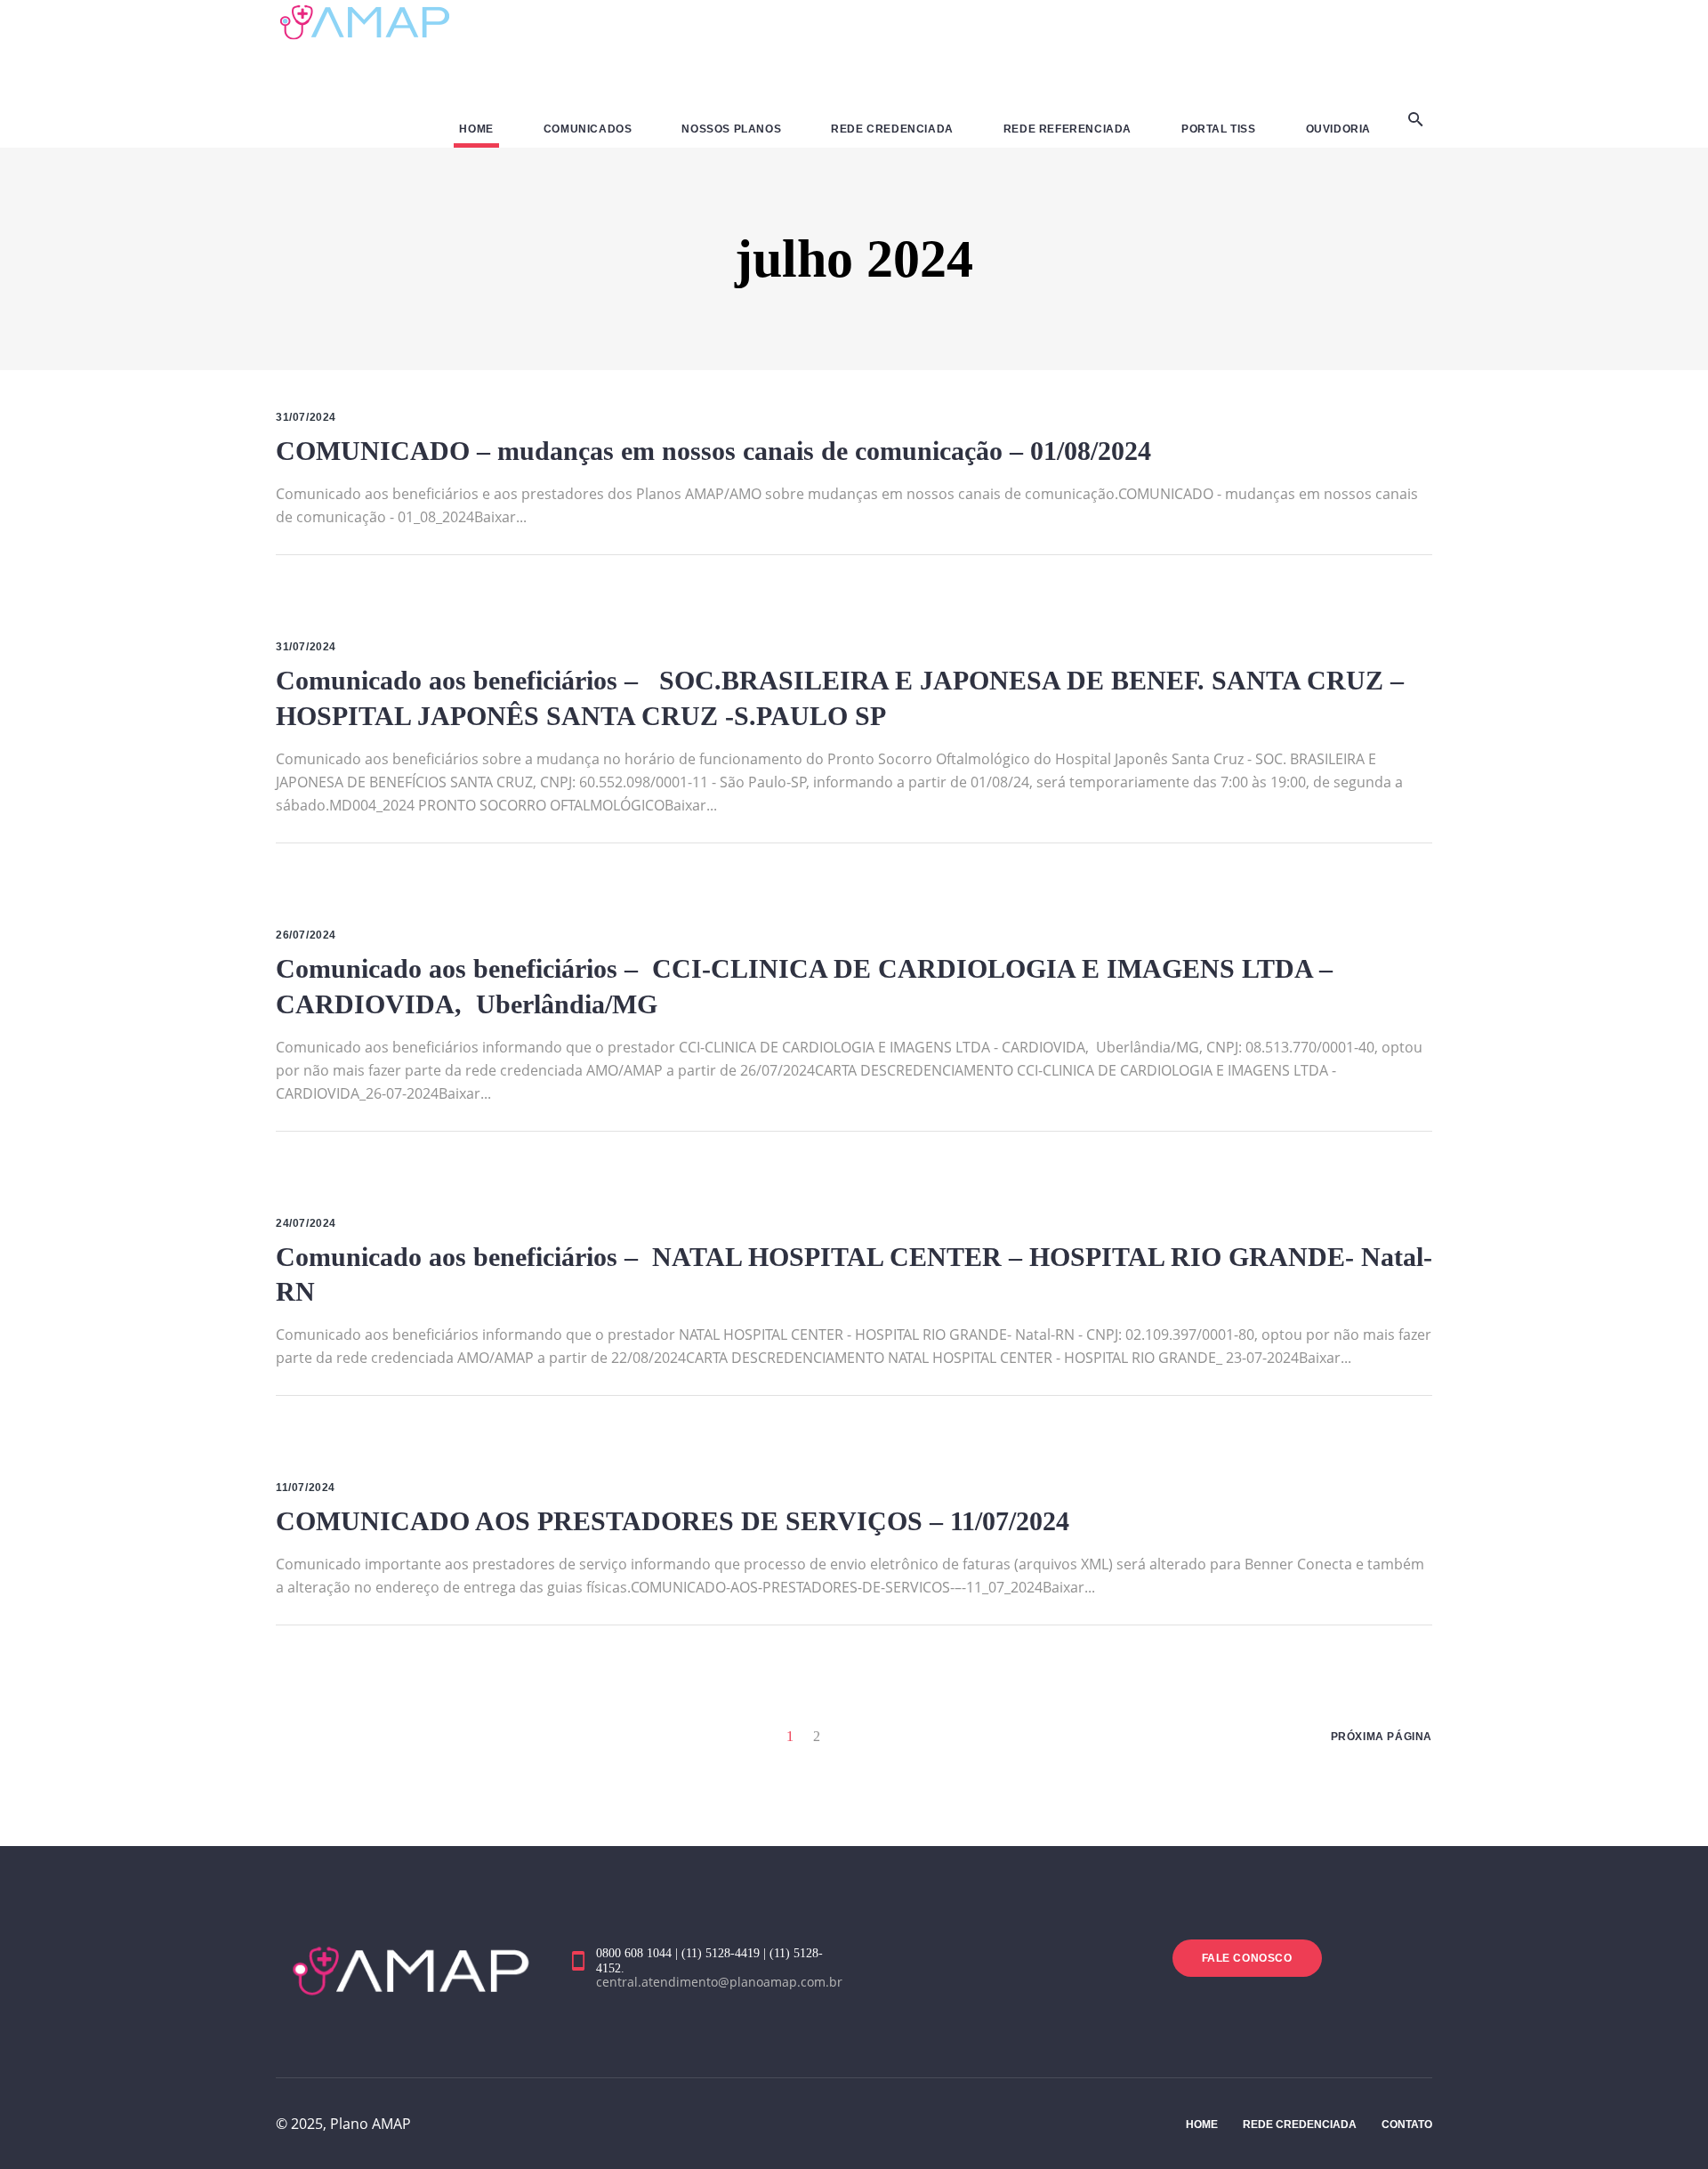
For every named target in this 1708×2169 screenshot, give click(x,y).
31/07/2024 (306, 417)
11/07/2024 (306, 1488)
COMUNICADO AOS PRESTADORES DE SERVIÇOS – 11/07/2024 (673, 1521)
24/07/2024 (306, 1223)
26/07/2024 (306, 935)
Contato (1407, 2125)
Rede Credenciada (1300, 2125)
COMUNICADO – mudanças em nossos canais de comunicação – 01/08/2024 (713, 451)
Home (1202, 2125)
